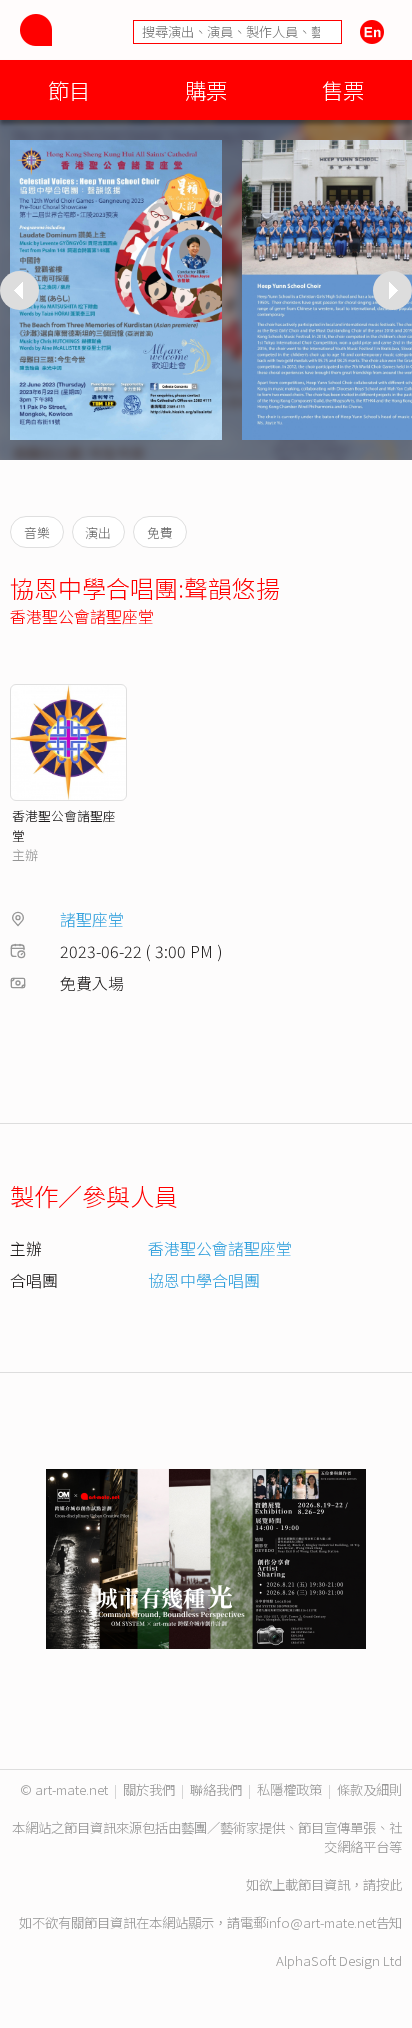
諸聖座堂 (92, 919)
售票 (343, 89)
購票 (206, 89)
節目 (69, 89)
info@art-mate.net (321, 1922)
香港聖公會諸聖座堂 (82, 616)
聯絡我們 (216, 1789)
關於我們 (149, 1789)
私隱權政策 (289, 1789)
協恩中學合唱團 (204, 1280)
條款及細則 (369, 1789)
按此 (389, 1884)
